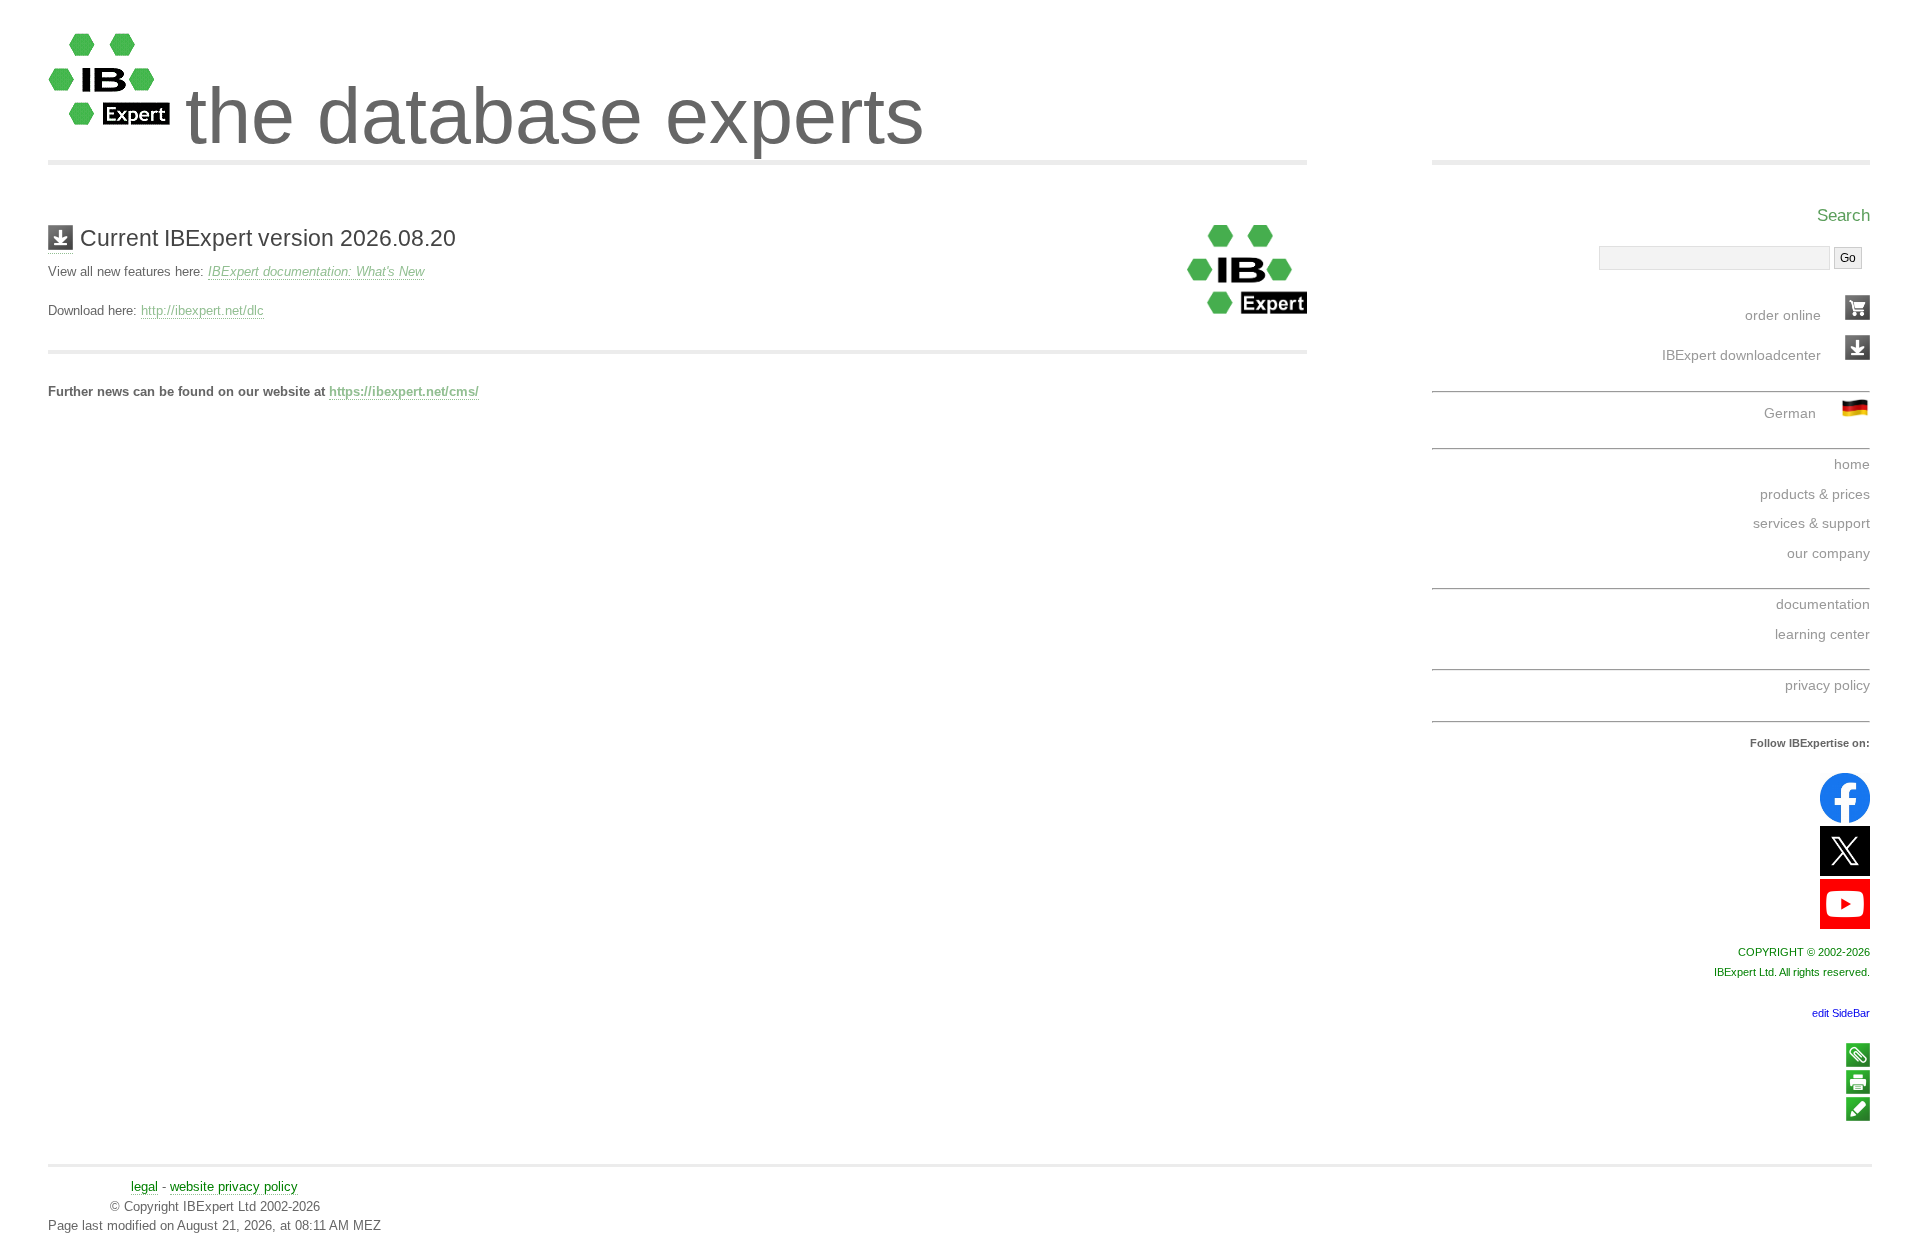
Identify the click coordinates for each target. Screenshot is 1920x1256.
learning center (1822, 634)
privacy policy (1827, 685)
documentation (1823, 604)
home (1852, 464)
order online (1783, 315)
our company (1828, 553)
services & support (1811, 523)
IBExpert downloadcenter (1741, 355)
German (1790, 413)
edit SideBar (1841, 1013)
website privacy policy (234, 1186)
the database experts (555, 98)
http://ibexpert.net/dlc (202, 310)
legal (144, 1186)
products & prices (1815, 494)
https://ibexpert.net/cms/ (404, 391)
